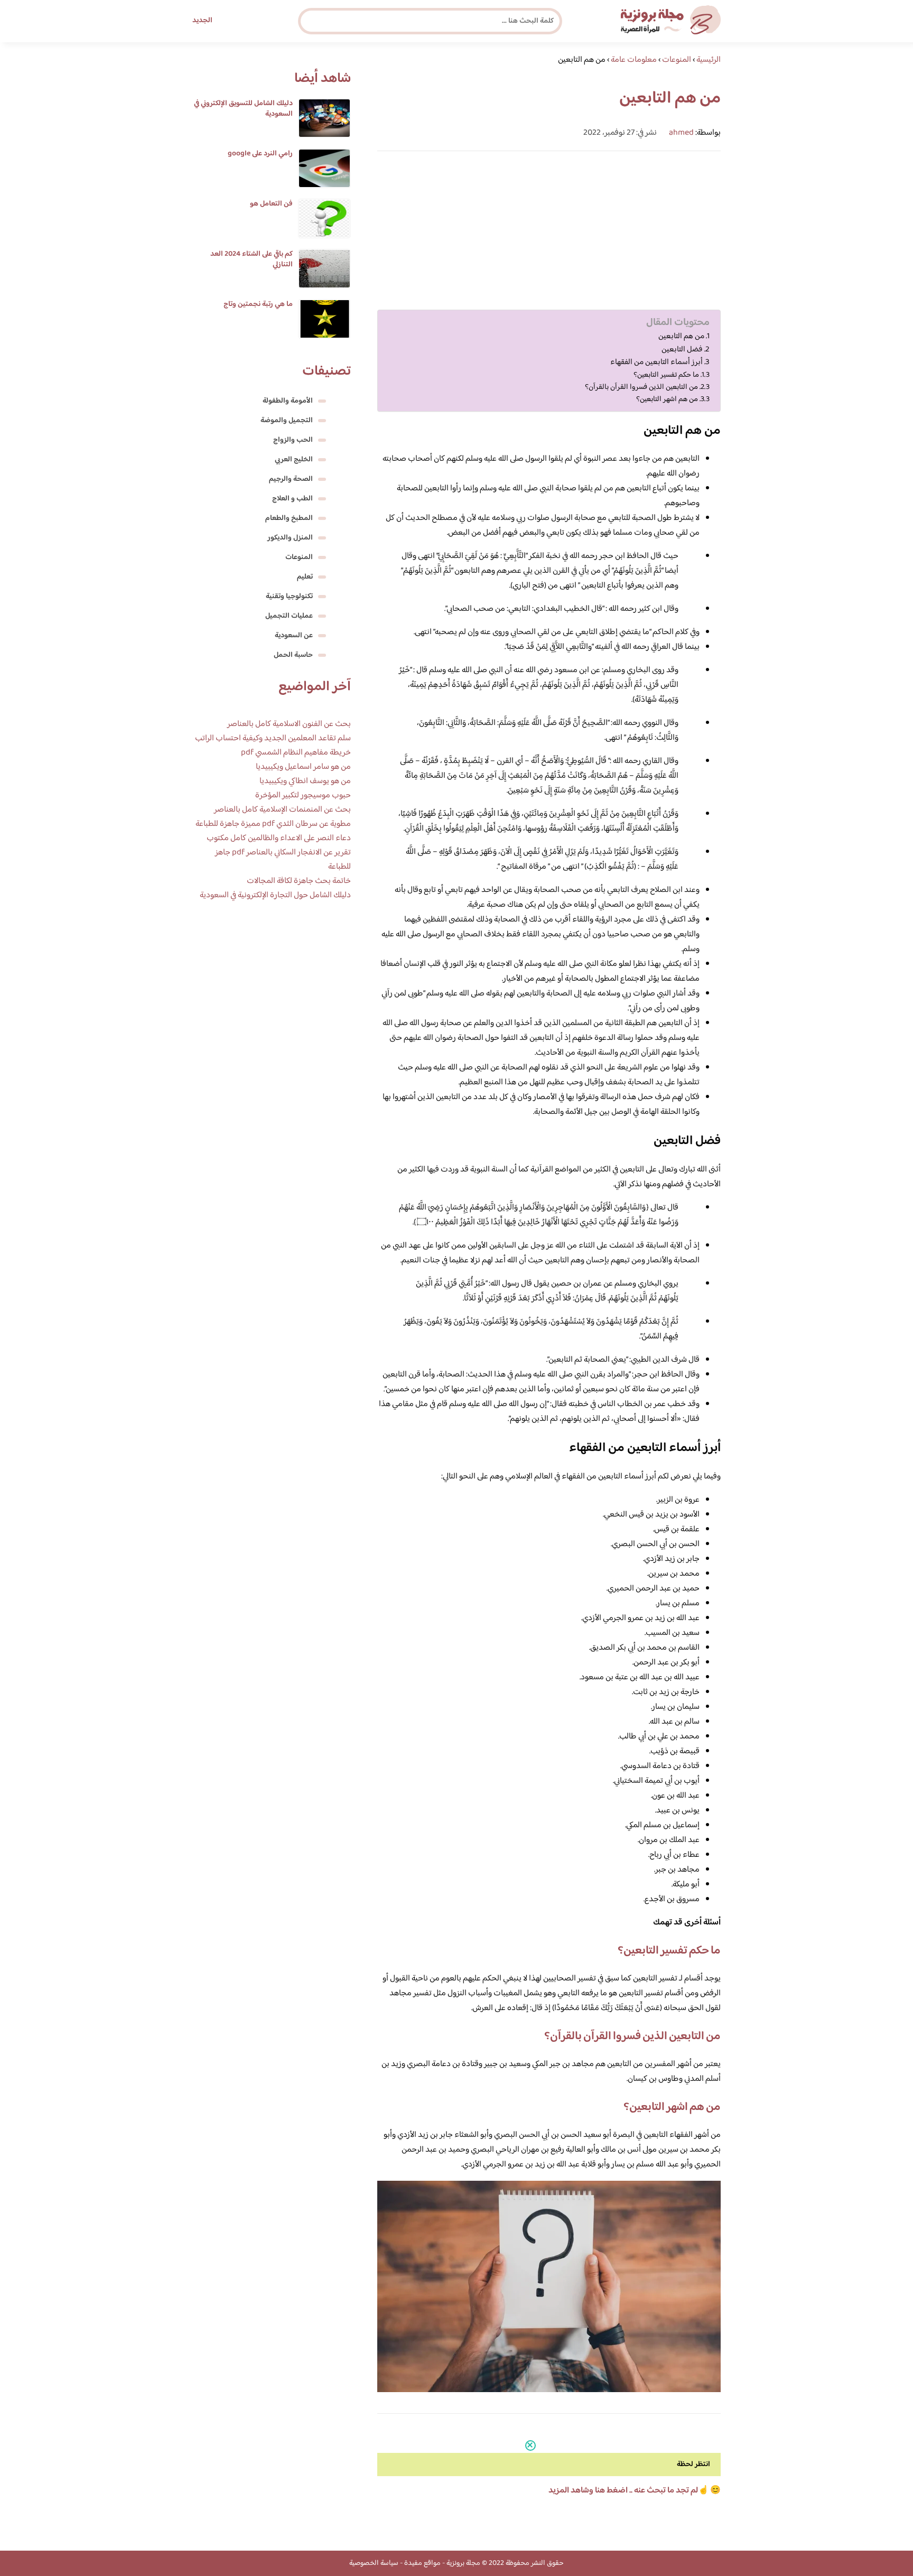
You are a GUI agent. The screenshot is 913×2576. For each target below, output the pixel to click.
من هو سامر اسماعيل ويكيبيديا (303, 767)
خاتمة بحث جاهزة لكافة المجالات (299, 881)
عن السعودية (294, 636)
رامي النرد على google (260, 154)
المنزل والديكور (290, 538)
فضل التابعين (682, 350)
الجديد (202, 21)
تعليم (305, 577)
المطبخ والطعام (289, 518)
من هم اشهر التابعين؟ (667, 399)
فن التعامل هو (271, 204)
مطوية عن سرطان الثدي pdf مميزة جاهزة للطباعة (273, 824)
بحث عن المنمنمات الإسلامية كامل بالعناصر (282, 810)
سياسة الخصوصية (374, 2563)
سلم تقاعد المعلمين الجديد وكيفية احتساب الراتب (273, 738)
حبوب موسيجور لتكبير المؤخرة (303, 796)
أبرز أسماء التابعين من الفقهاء (656, 362)
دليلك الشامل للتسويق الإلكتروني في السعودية (243, 109)
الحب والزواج (293, 440)
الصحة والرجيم (291, 479)
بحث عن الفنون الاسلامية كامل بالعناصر (289, 724)
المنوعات (299, 557)
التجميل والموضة (287, 421)
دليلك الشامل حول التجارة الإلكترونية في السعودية (275, 895)
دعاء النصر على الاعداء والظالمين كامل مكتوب (279, 838)
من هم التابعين (681, 337)
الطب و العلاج (292, 499)
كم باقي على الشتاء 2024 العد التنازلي (251, 259)
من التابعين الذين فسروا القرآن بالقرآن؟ (641, 387)
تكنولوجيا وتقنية (289, 597)
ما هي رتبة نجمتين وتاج (258, 304)
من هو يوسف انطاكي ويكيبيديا (305, 781)
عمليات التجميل (289, 616)
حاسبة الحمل (293, 655)
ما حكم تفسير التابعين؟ (666, 375)
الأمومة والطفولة (288, 401)
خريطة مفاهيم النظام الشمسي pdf (296, 753)
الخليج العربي (294, 460)
